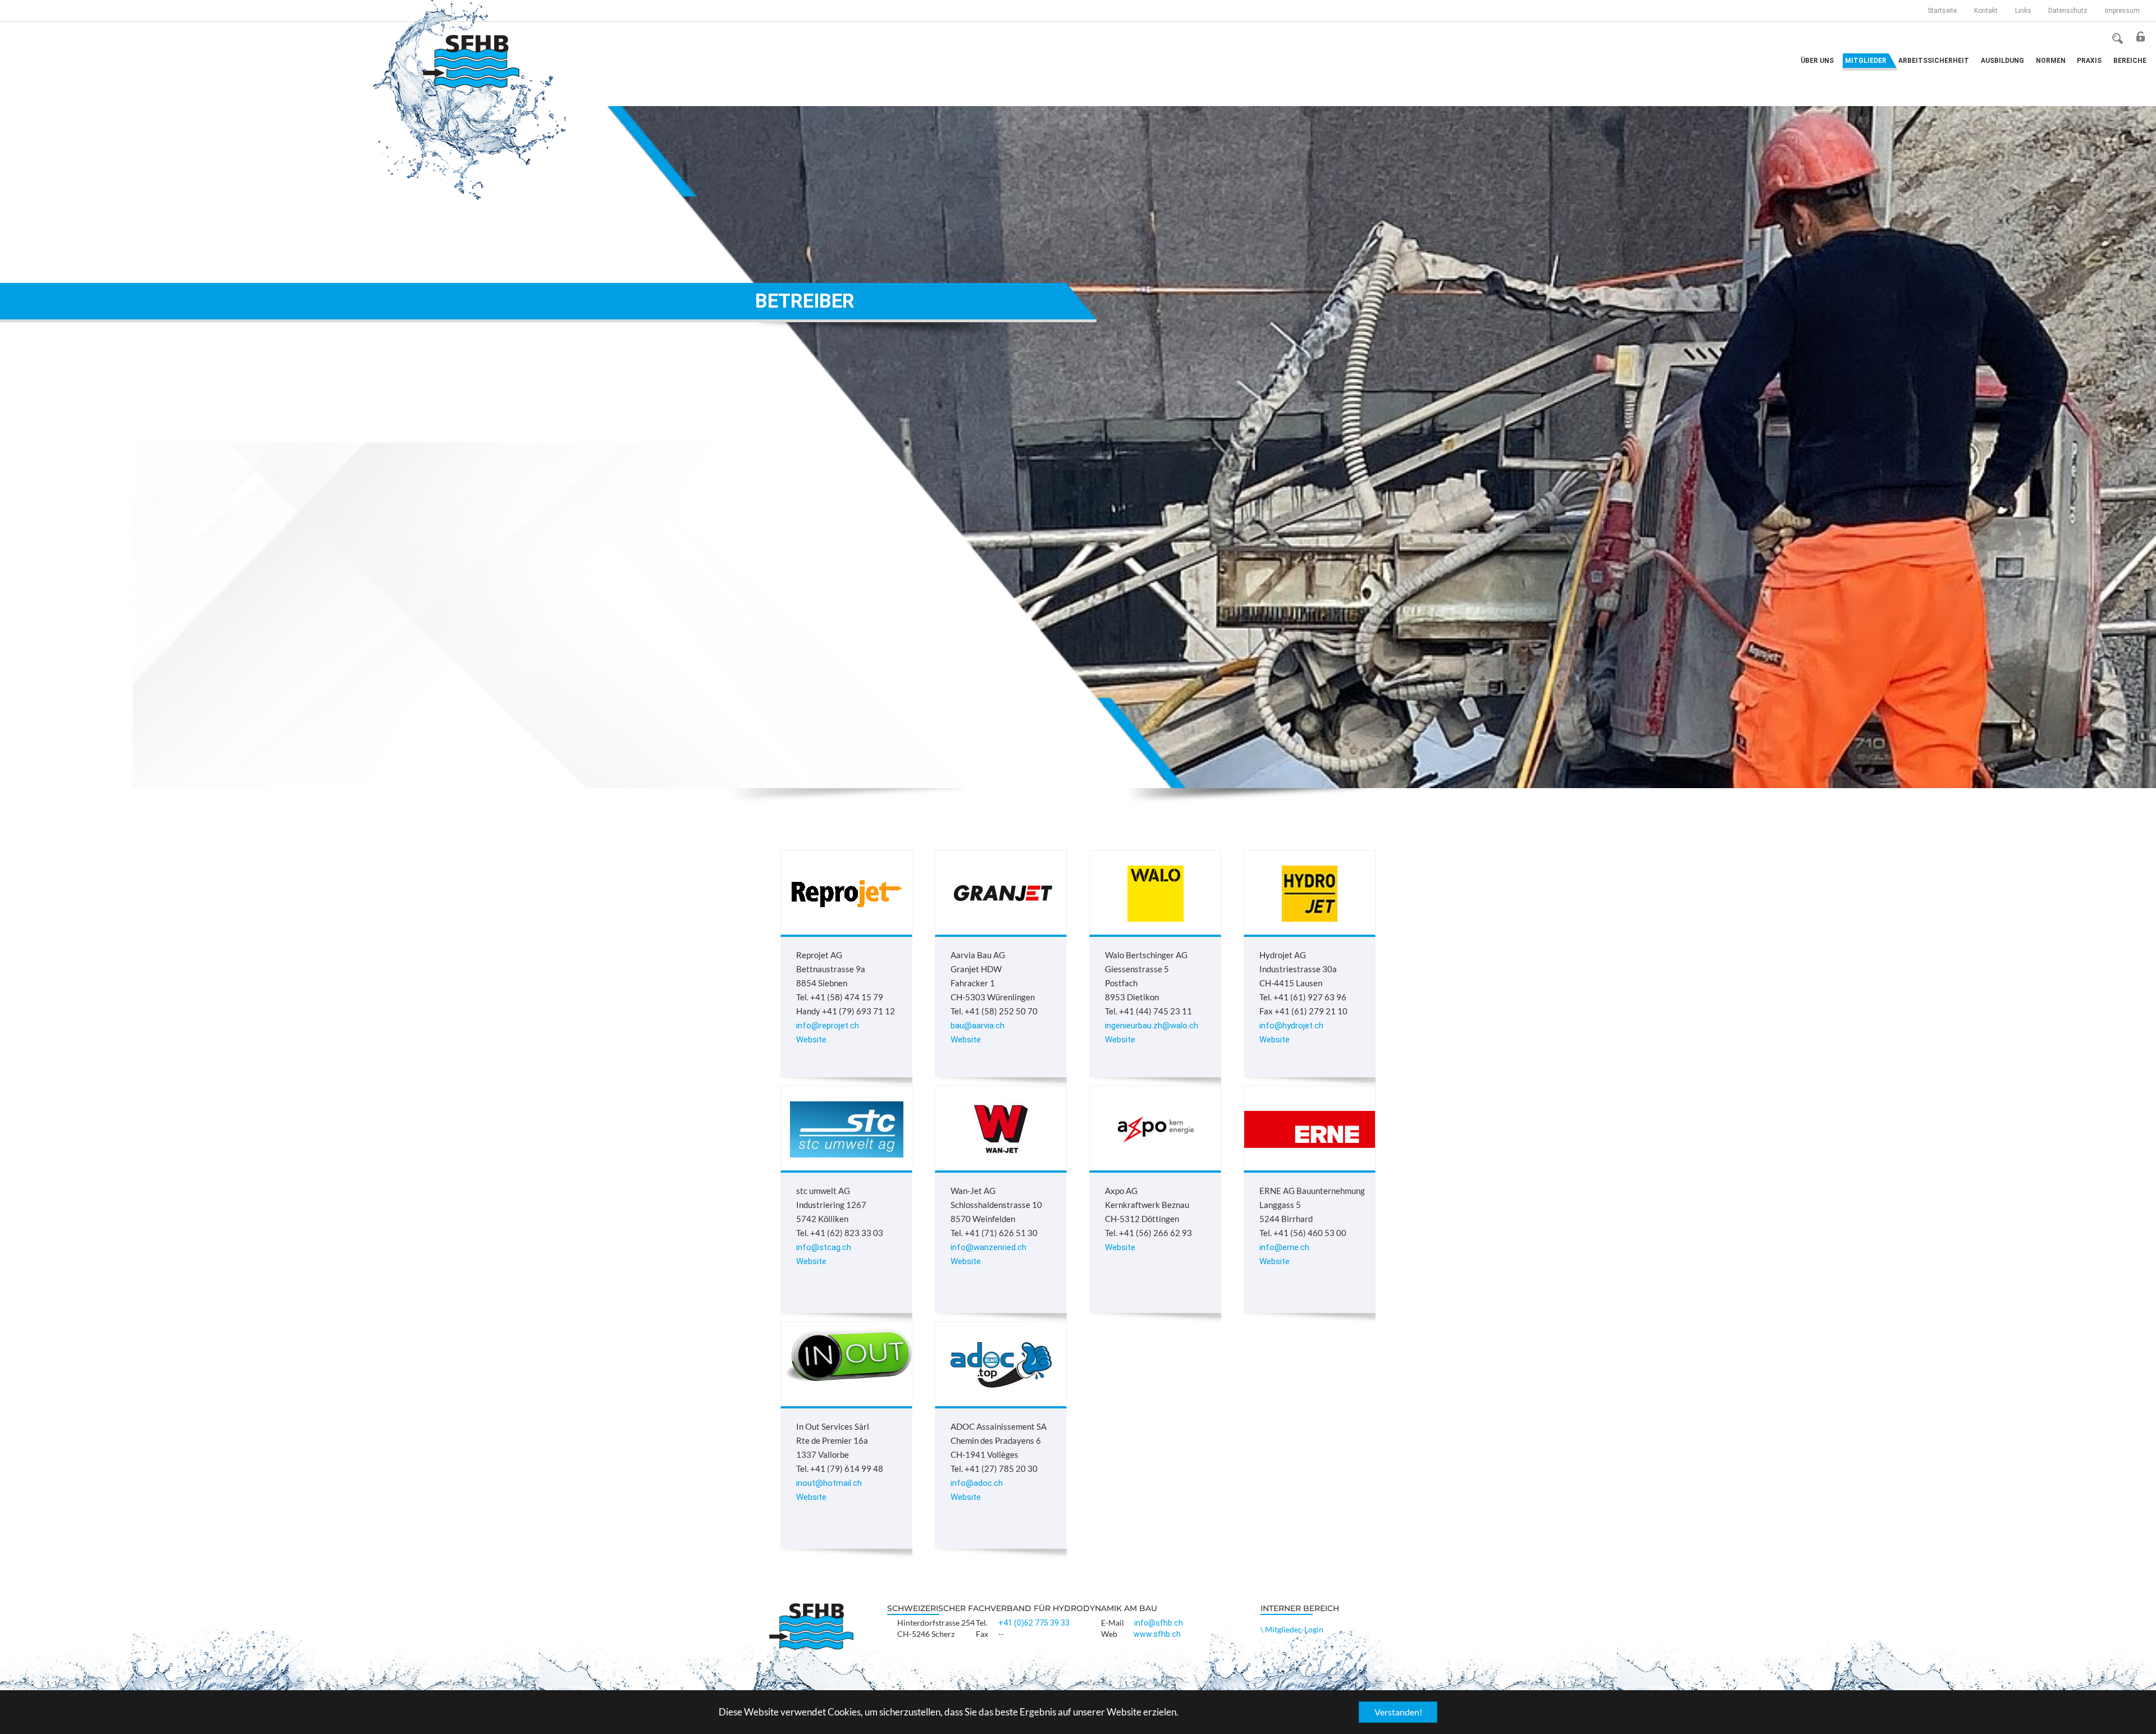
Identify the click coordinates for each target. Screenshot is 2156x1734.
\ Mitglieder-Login (1292, 1629)
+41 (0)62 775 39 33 (1034, 1623)
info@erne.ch (1284, 1247)
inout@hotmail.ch (829, 1483)
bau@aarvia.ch (977, 1026)
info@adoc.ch (977, 1483)
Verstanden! (1398, 1712)
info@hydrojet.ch (1291, 1026)
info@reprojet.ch (828, 1026)
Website (811, 1040)
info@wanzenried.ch (988, 1247)
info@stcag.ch (824, 1247)
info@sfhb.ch (1159, 1623)
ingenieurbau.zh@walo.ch (1152, 1026)
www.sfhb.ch (1157, 1634)
